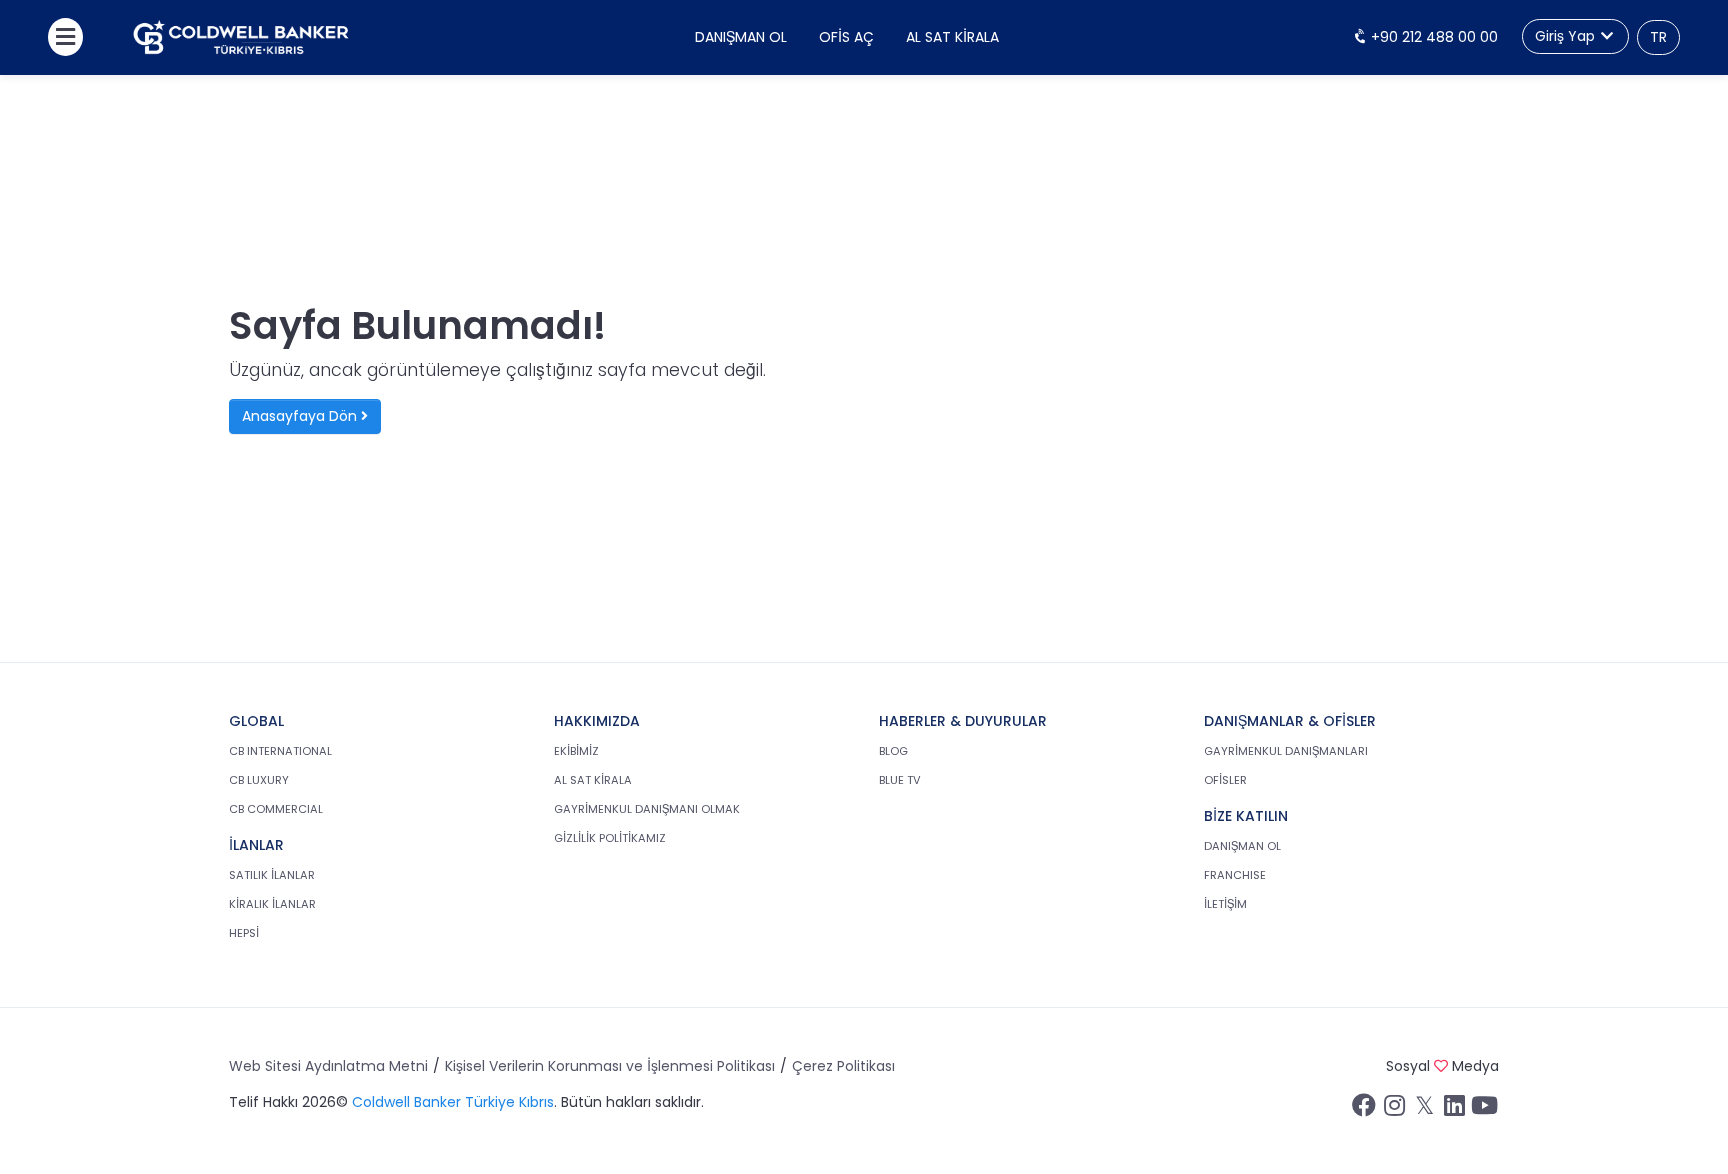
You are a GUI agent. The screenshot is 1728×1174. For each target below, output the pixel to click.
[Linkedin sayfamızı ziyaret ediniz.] (1454, 1110)
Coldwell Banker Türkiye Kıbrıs (453, 1102)
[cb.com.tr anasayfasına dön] (241, 37)
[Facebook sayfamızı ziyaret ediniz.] (1364, 1110)
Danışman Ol (741, 37)
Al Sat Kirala (952, 37)
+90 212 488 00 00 (1432, 37)
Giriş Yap (1567, 36)
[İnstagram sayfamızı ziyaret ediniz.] (1394, 1110)
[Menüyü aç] (65, 37)
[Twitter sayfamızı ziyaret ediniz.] (1424, 1110)
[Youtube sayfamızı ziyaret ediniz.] (1484, 1110)
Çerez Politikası (843, 1066)
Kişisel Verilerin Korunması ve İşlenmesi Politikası (610, 1066)
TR (1658, 37)
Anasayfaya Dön (301, 416)
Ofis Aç (846, 37)
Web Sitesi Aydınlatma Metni (328, 1066)
